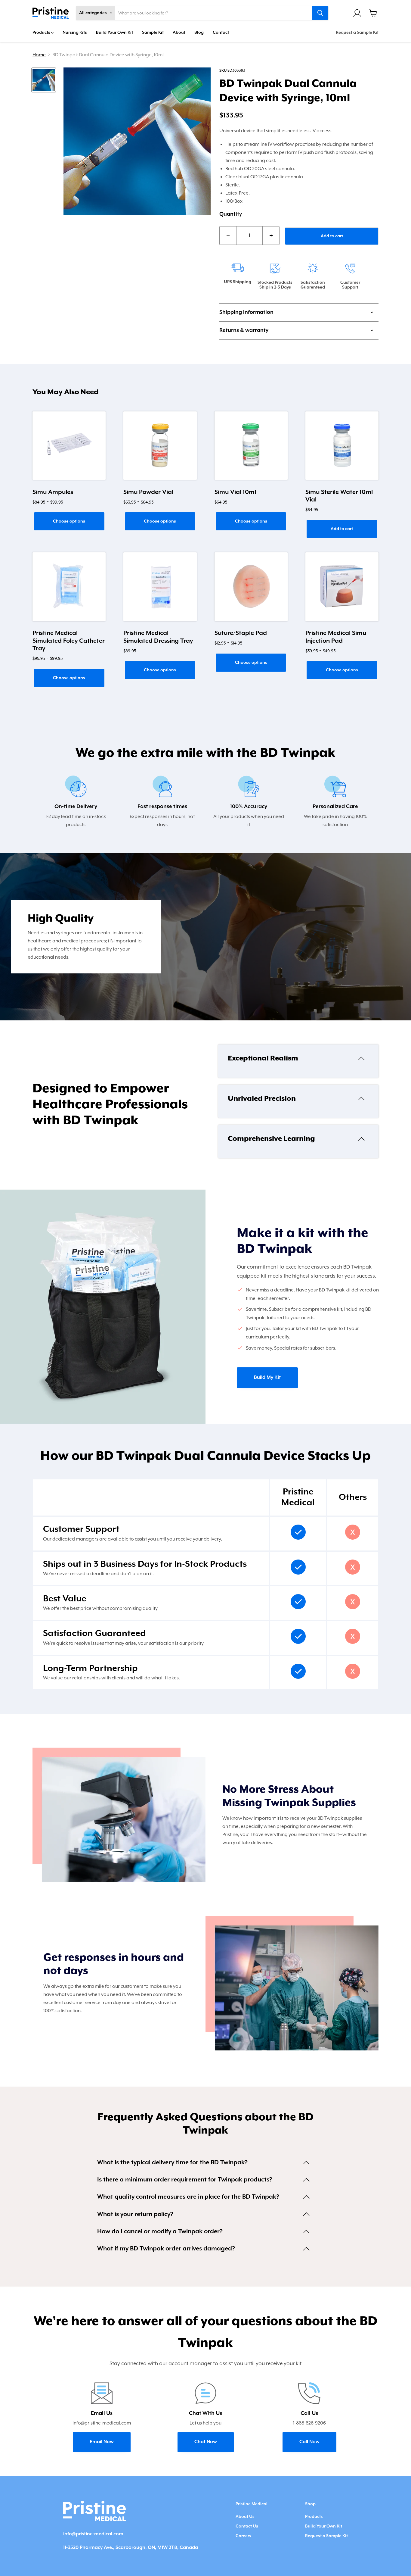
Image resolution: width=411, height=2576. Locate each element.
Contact (221, 33)
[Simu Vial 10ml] (251, 446)
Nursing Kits (75, 33)
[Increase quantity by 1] (271, 235)
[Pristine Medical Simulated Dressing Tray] (160, 587)
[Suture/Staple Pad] (251, 587)
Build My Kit (267, 1378)
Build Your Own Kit (114, 33)
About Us (245, 2517)
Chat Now (206, 2442)
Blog (199, 33)
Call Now (309, 2442)
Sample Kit (153, 33)
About (179, 33)
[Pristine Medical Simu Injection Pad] (342, 587)
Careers (243, 2536)
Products (42, 33)
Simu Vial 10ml (235, 492)
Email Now (102, 2442)
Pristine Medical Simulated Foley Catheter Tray (69, 641)
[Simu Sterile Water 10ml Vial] (342, 446)
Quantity (231, 214)
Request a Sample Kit (357, 33)
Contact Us (247, 2526)
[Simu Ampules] (69, 446)
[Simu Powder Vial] (160, 446)
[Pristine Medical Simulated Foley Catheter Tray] (69, 587)
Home (39, 55)
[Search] (320, 13)
